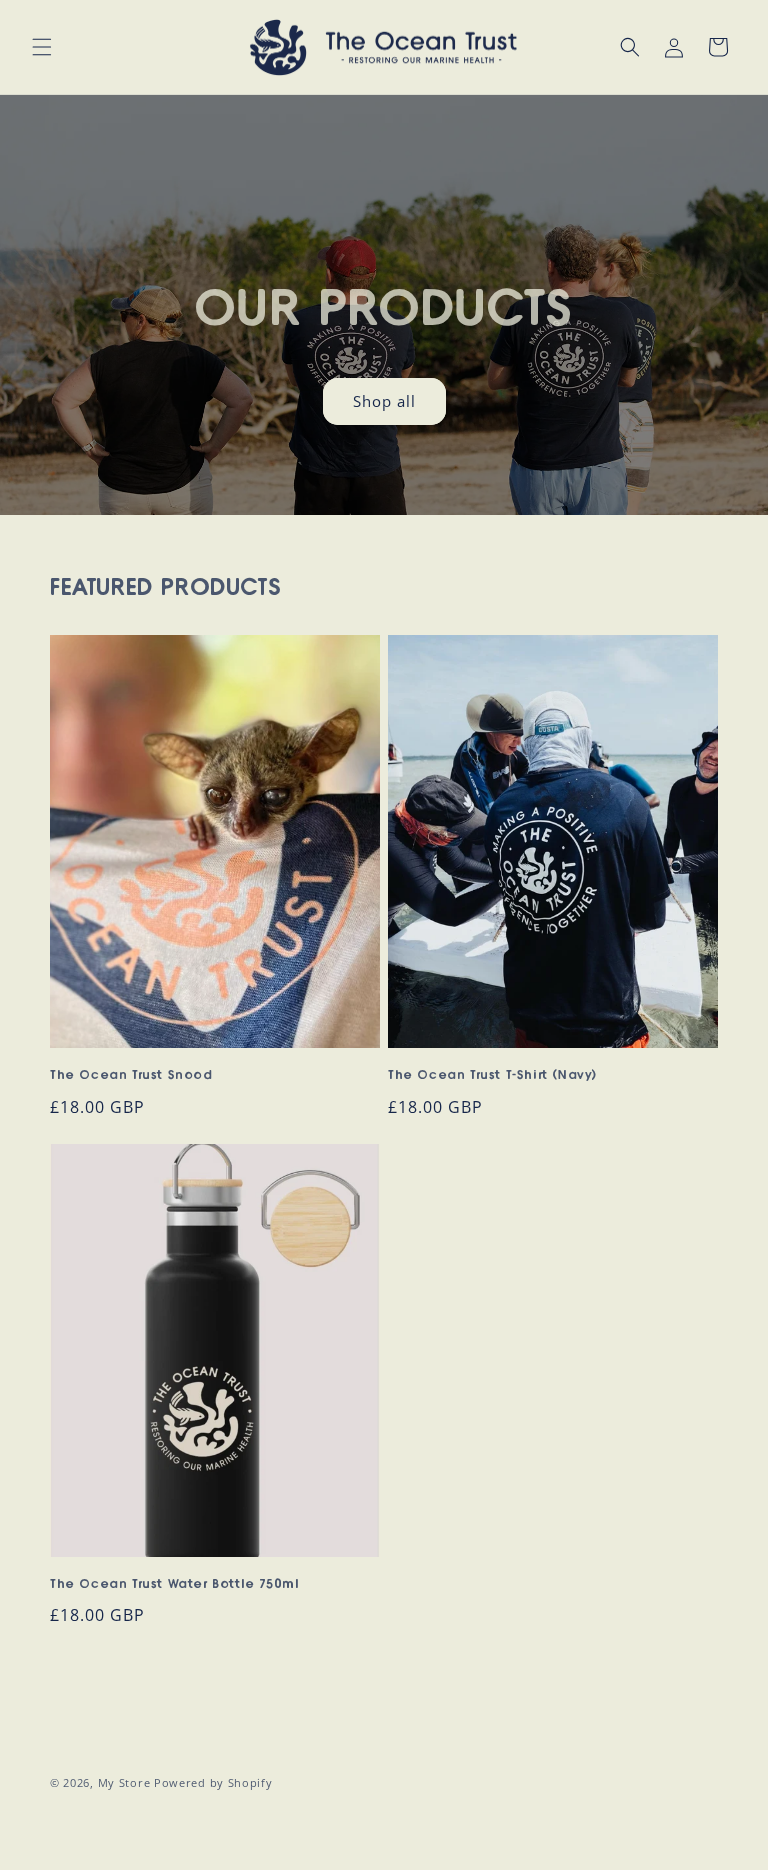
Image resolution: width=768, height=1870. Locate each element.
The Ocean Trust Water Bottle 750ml (174, 1584)
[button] (42, 47)
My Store (124, 1782)
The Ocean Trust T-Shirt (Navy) (492, 1075)
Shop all (384, 401)
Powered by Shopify (213, 1782)
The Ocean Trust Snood (131, 1075)
